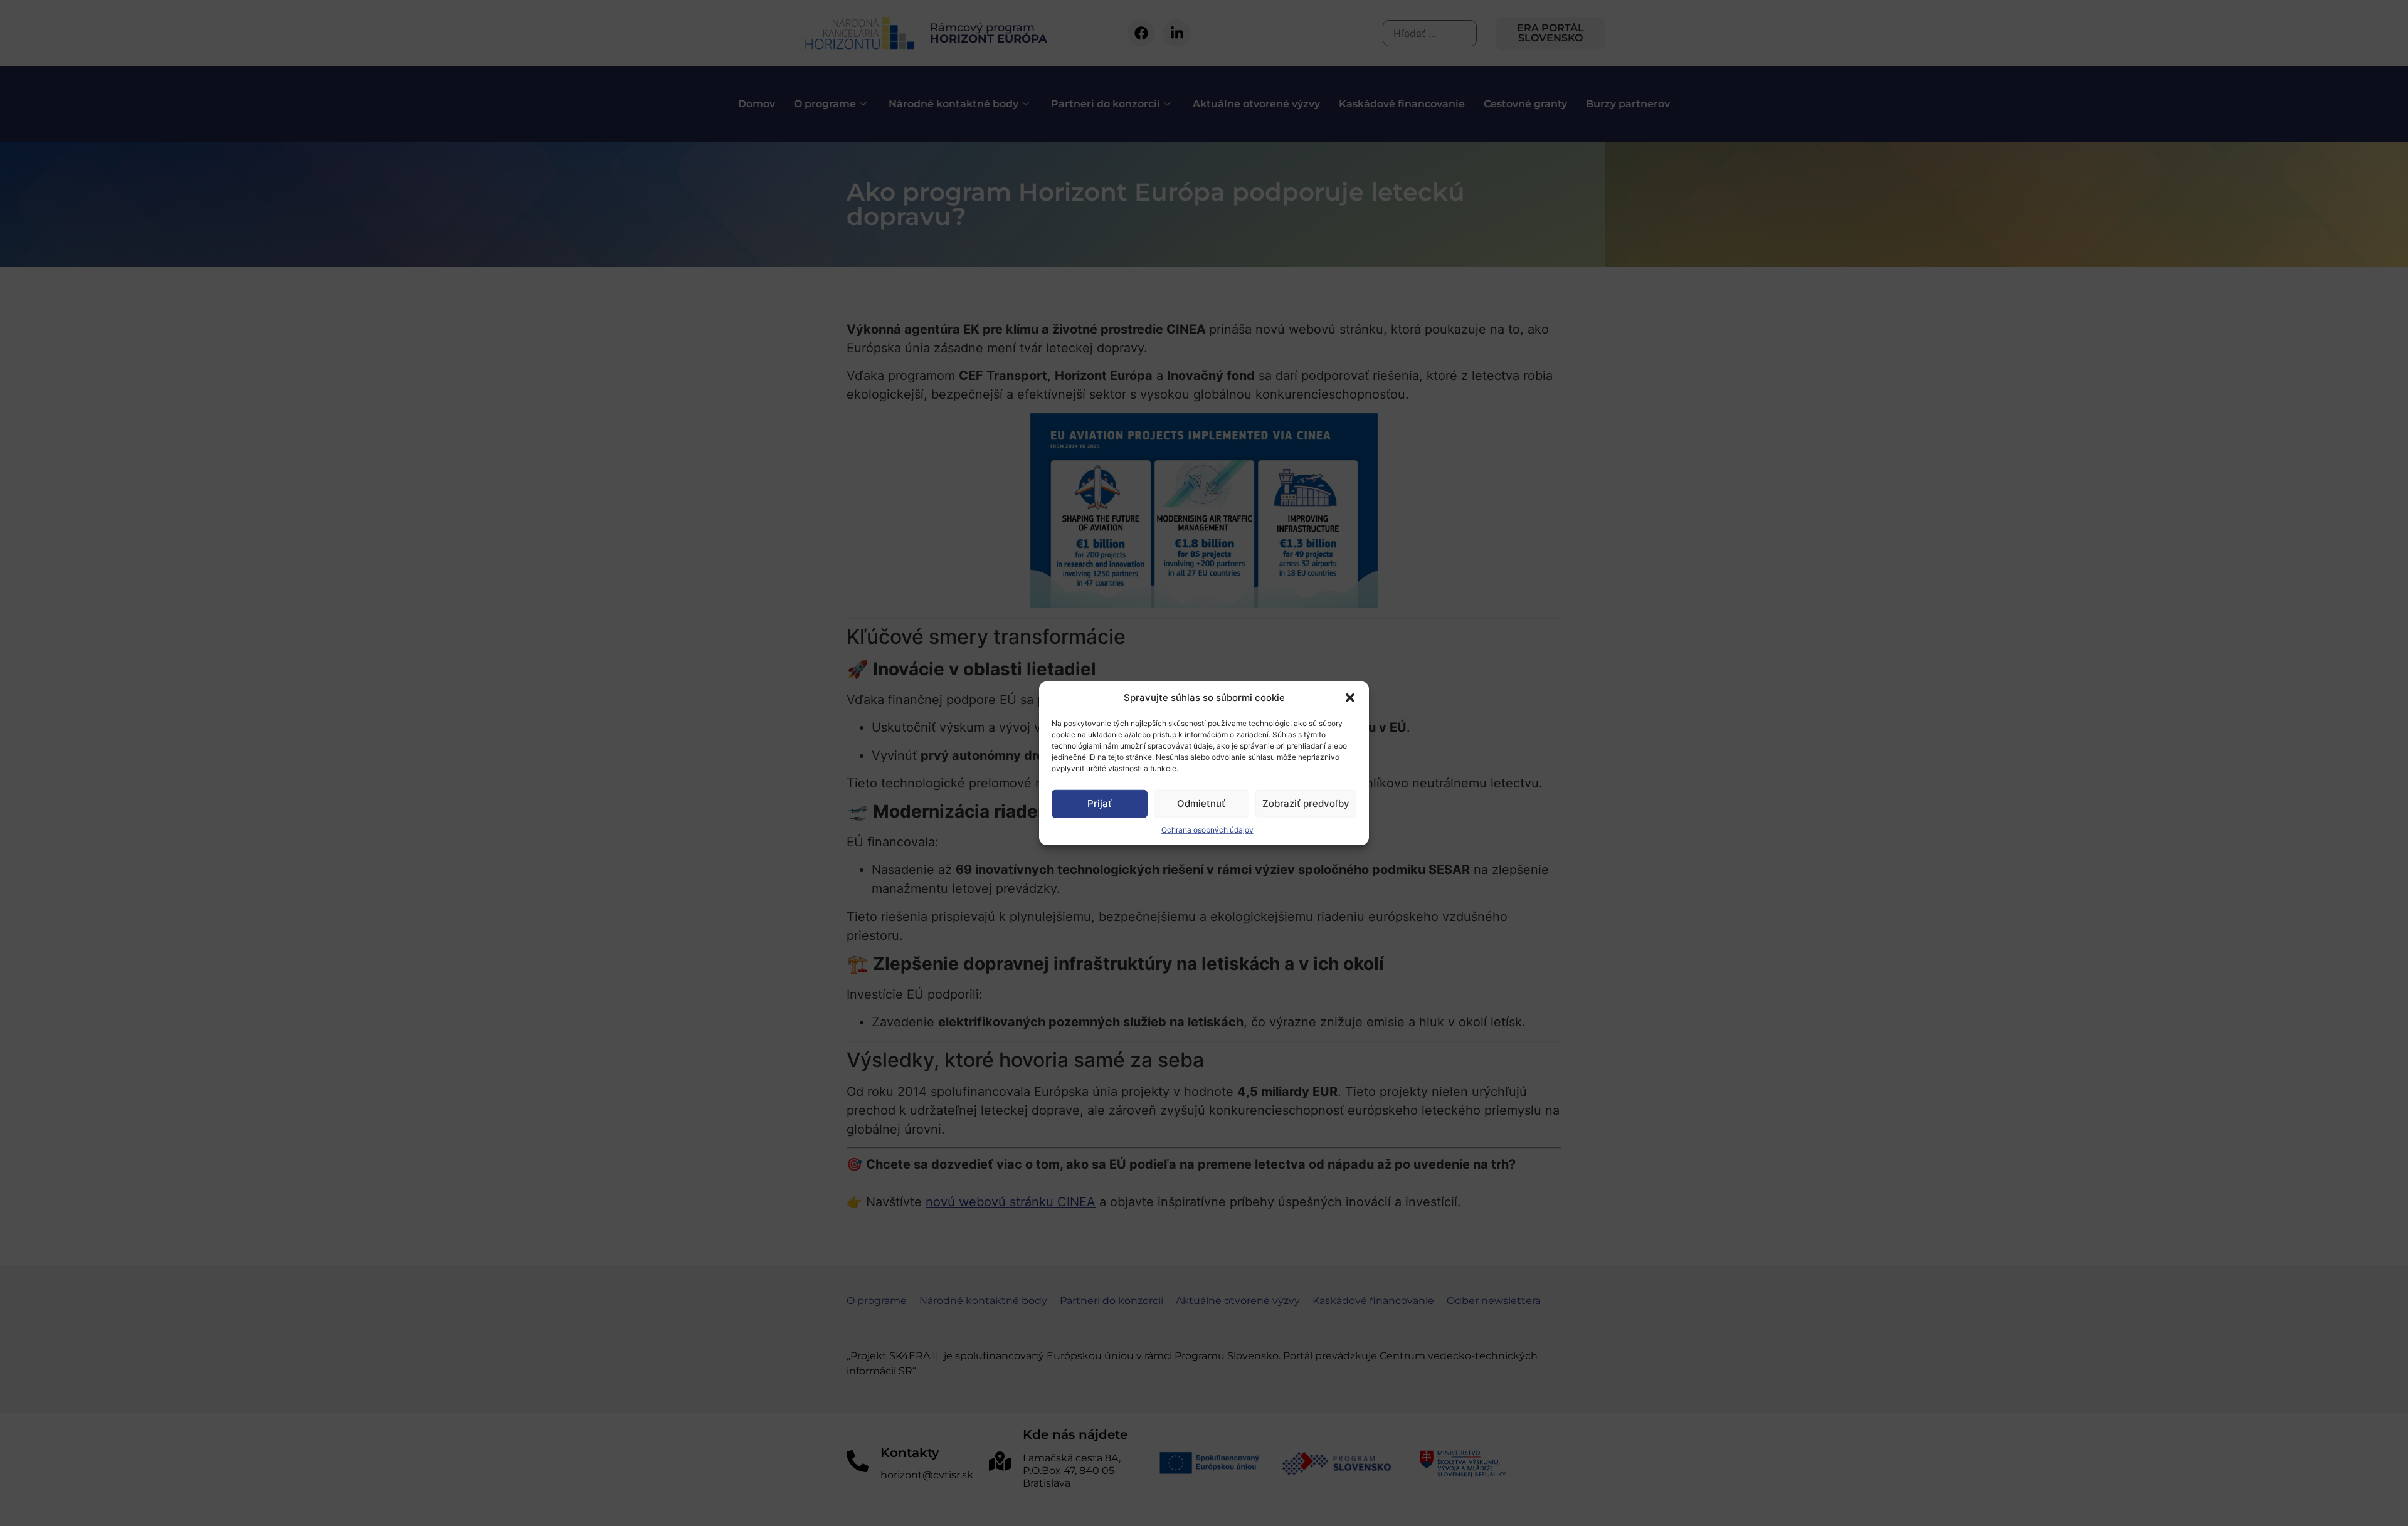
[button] (1350, 698)
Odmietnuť (1201, 803)
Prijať (1100, 803)
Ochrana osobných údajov (1207, 829)
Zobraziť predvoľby (1306, 803)
